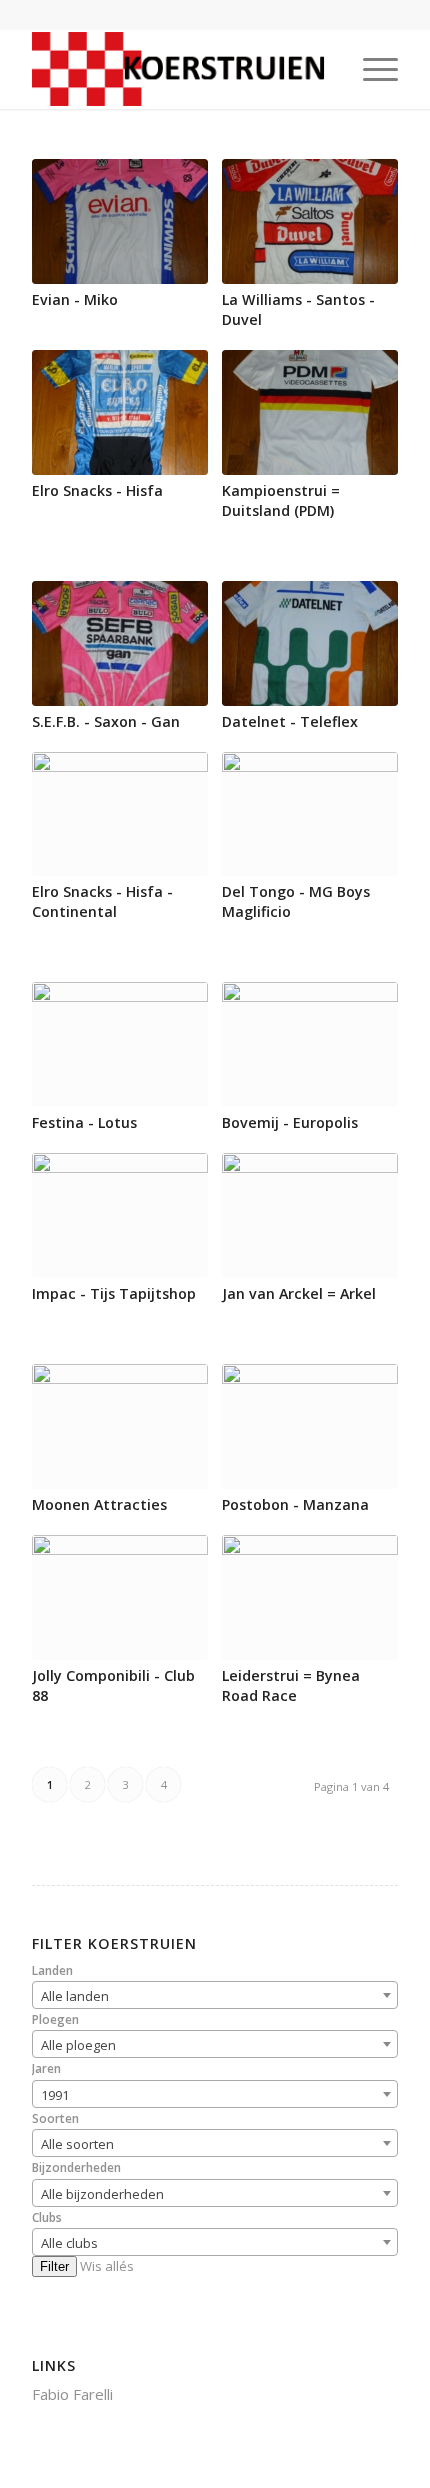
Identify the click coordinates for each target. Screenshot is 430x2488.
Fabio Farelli (72, 2394)
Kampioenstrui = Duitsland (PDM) (281, 500)
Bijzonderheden (76, 2167)
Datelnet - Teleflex (290, 721)
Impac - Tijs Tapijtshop (114, 1293)
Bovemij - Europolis (290, 1122)
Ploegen (55, 2019)
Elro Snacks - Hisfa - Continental (102, 901)
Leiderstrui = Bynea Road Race (291, 1685)
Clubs (47, 2217)
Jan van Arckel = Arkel (299, 1293)
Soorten (55, 2118)
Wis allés (107, 2266)
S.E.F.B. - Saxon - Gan (106, 721)
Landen (52, 1970)
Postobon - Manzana (295, 1504)
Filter (54, 2266)
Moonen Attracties (99, 1504)
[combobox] (215, 1995)
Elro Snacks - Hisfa (97, 490)
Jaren (46, 2068)
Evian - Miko (75, 299)
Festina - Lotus (84, 1122)
